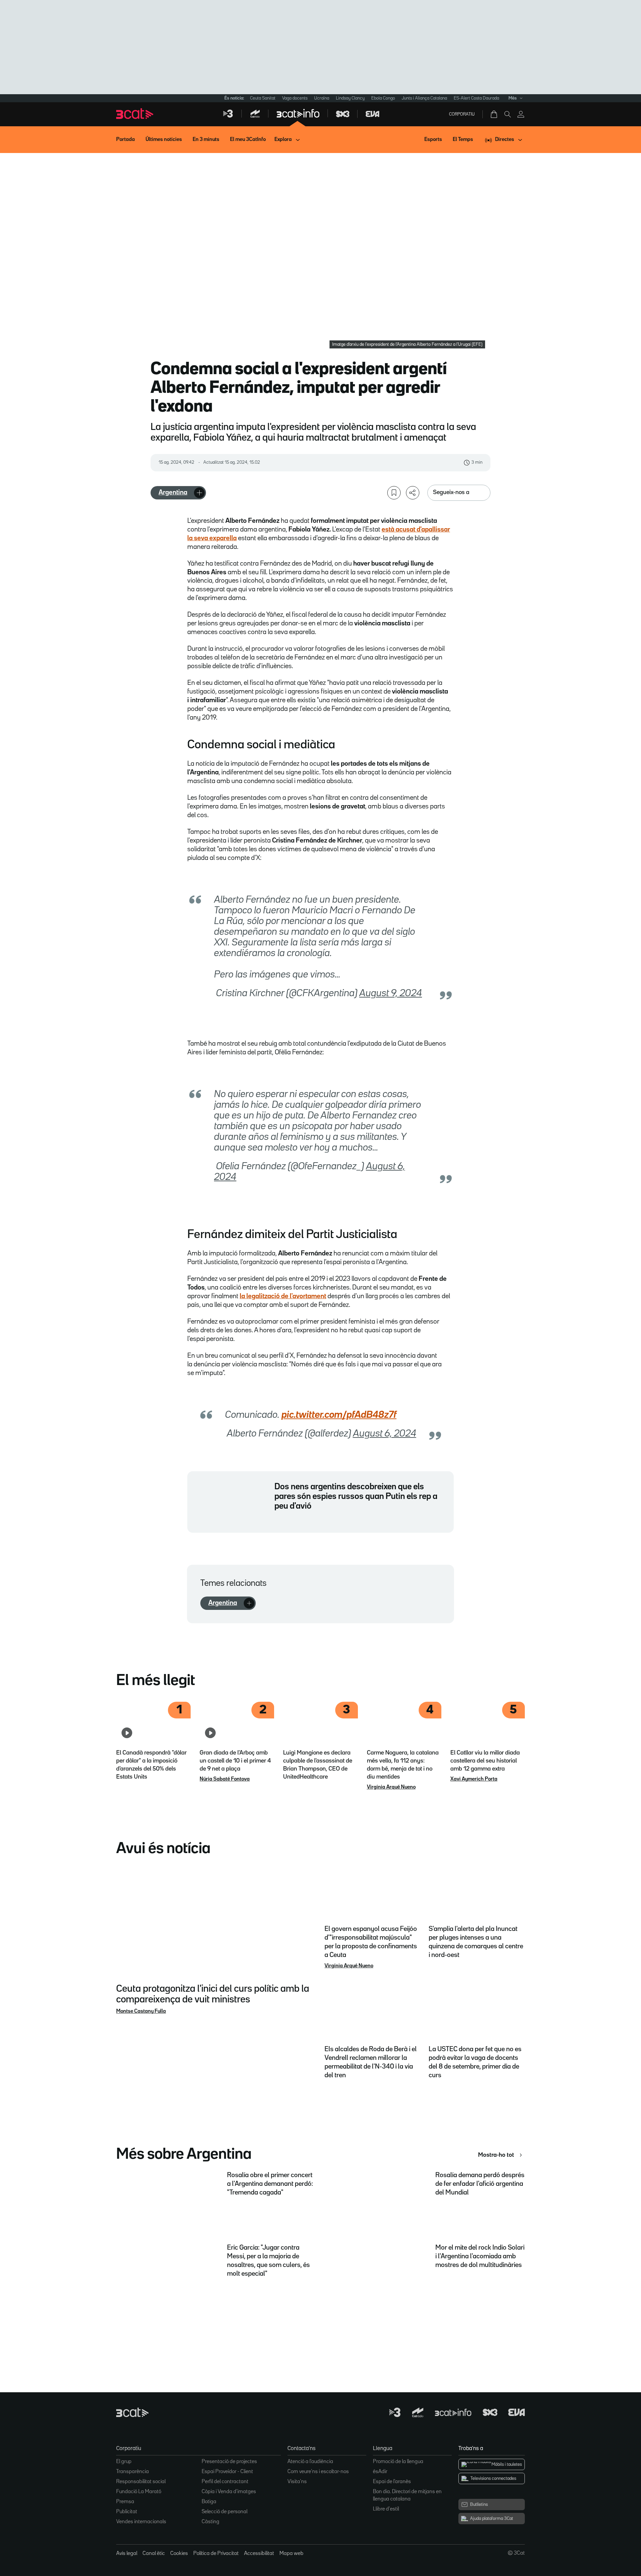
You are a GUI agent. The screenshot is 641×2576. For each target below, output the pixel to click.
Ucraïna (322, 98)
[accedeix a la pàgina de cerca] (507, 114)
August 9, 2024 (391, 994)
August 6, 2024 (385, 1434)
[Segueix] (199, 493)
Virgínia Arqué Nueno (391, 1787)
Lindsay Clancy (350, 98)
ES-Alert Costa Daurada (476, 98)
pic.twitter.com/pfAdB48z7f (339, 1415)
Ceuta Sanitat (263, 98)
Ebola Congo (383, 98)
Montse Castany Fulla (141, 2011)
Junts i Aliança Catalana (424, 98)
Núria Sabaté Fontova (225, 1779)
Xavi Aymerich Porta (474, 1779)
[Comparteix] (413, 493)
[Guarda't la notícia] (394, 493)
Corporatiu (462, 114)
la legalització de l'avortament (283, 1296)
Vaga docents (295, 98)
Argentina (173, 492)
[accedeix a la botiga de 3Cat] (494, 114)
